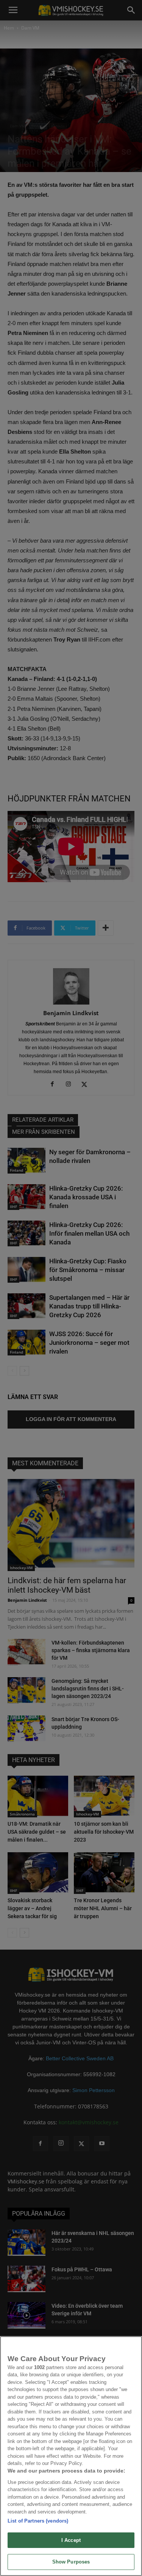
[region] (71, 2456)
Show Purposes (71, 2562)
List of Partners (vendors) (38, 2521)
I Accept (71, 2540)
